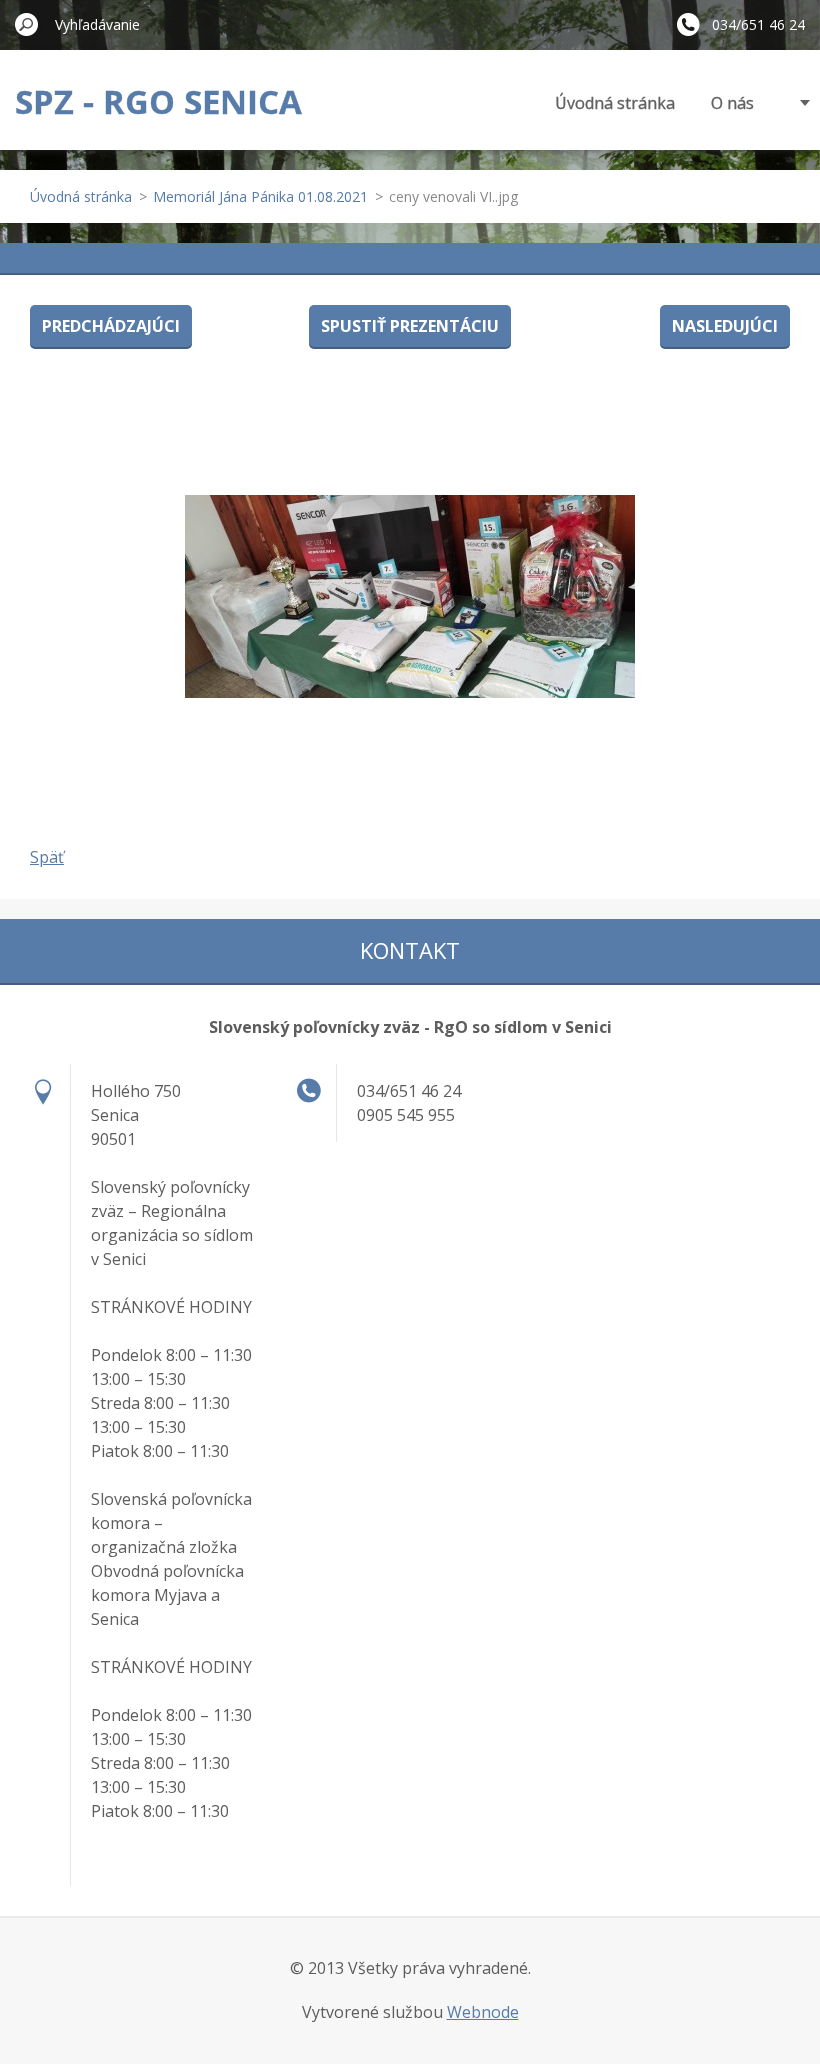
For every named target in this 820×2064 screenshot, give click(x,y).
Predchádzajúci (111, 326)
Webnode (483, 2012)
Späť (47, 857)
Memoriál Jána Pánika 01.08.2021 (260, 196)
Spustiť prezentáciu (410, 326)
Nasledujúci (725, 326)
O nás (732, 103)
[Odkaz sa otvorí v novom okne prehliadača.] (410, 596)
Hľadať (27, 24)
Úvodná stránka (615, 103)
